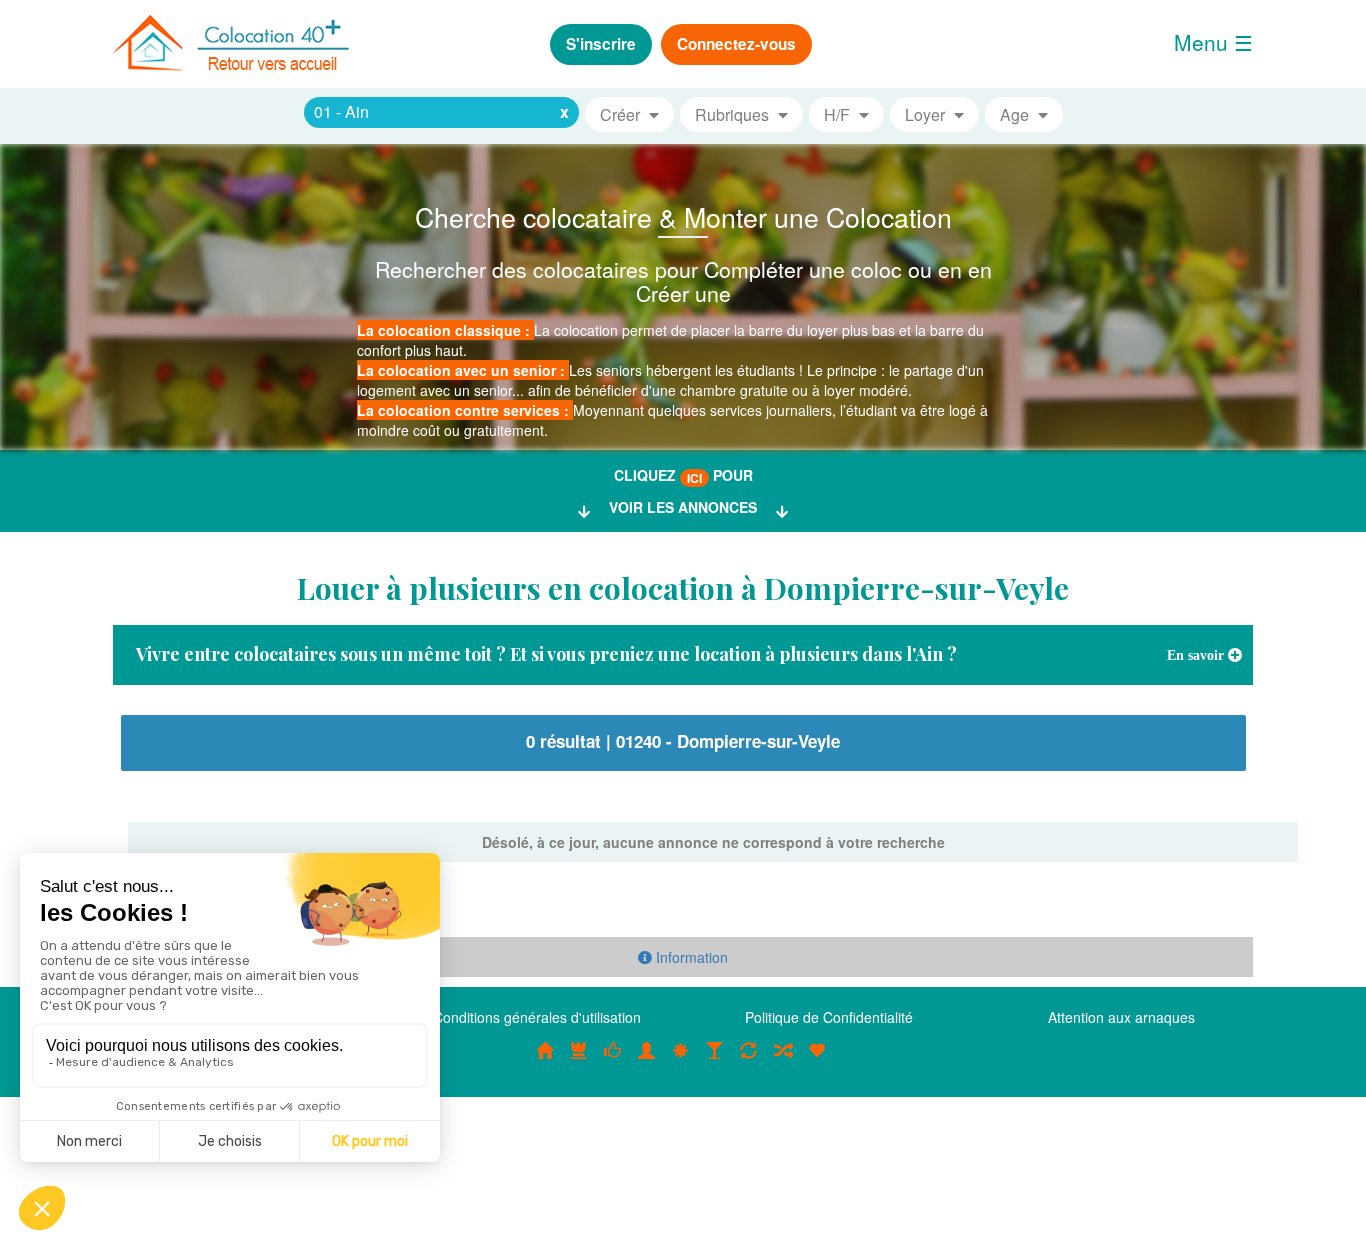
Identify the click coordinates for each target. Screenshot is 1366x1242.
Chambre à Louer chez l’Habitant (613, 1061)
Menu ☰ (1213, 42)
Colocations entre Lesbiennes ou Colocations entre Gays (715, 1061)
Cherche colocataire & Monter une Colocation (683, 216)
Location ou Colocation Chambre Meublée (579, 1061)
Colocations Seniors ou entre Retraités (681, 1061)
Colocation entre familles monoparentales (817, 1061)
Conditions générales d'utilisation (537, 1017)
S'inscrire (601, 44)
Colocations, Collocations (545, 1061)
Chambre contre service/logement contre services (749, 1061)
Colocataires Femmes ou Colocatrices (647, 1061)
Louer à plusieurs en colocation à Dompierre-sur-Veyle (683, 588)
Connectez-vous (736, 44)
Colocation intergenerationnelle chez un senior (783, 1061)
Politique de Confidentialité (829, 1017)
